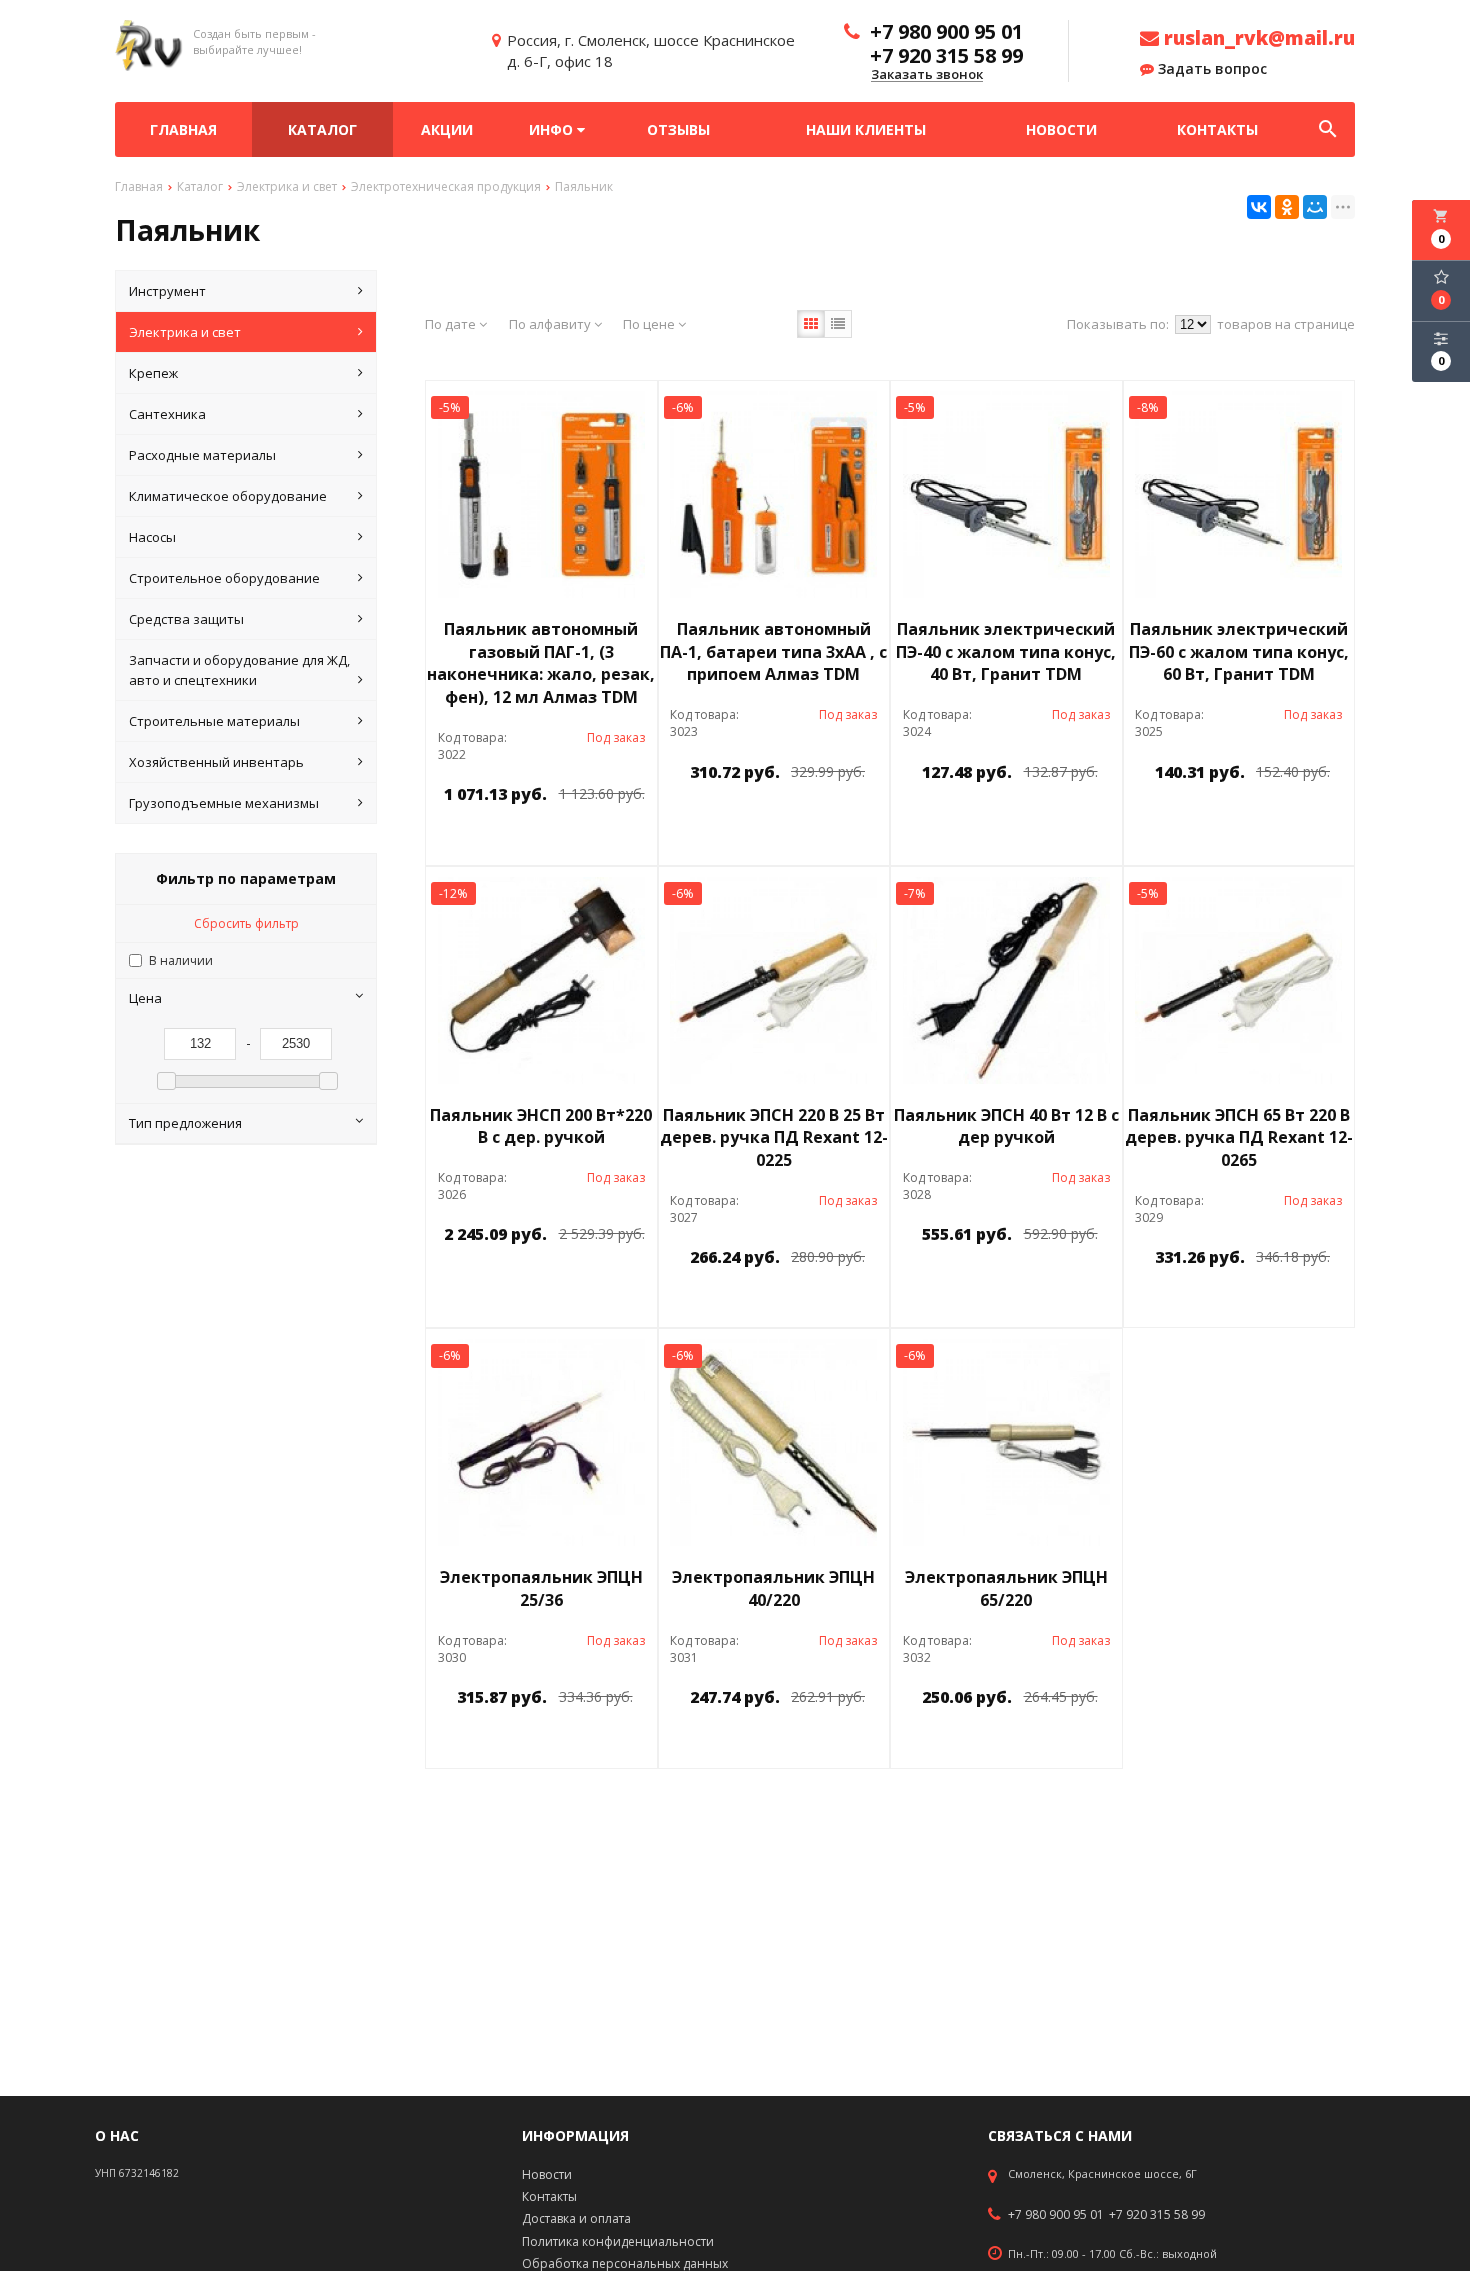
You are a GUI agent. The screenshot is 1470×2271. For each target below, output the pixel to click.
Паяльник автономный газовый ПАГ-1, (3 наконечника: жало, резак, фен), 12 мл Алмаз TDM (541, 663)
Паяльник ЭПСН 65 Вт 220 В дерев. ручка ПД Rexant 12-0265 (1239, 1138)
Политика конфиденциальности (618, 2241)
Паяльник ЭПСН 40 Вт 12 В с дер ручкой (1006, 1126)
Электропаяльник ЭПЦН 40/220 (773, 1588)
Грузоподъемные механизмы (224, 803)
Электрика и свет (185, 332)
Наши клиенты (866, 129)
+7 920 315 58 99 (1157, 2215)
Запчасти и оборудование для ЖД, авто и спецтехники (239, 670)
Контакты (1217, 129)
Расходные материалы (202, 455)
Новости (1061, 129)
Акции (447, 129)
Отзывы (678, 129)
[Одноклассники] (1287, 207)
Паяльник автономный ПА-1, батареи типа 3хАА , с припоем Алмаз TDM (773, 652)
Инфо (553, 129)
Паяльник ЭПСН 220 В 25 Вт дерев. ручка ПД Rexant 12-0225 (774, 1138)
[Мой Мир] (1315, 207)
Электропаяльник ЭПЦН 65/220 (1006, 1588)
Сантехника (167, 414)
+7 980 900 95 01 (1056, 2215)
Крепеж (153, 373)
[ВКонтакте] (1259, 207)
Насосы (152, 537)
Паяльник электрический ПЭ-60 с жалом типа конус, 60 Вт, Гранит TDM (1239, 652)
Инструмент (167, 291)
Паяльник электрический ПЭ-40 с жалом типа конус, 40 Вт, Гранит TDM (1006, 652)
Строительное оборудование (224, 578)
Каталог (322, 129)
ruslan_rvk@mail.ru (1257, 38)
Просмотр (593, 839)
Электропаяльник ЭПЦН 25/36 (541, 1588)
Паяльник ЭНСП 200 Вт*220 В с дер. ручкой (541, 1126)
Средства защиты (186, 619)
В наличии (181, 960)
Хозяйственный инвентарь (216, 762)
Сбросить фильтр (246, 923)
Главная (183, 129)
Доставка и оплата (576, 2218)
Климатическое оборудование (228, 496)
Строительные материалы (214, 721)
